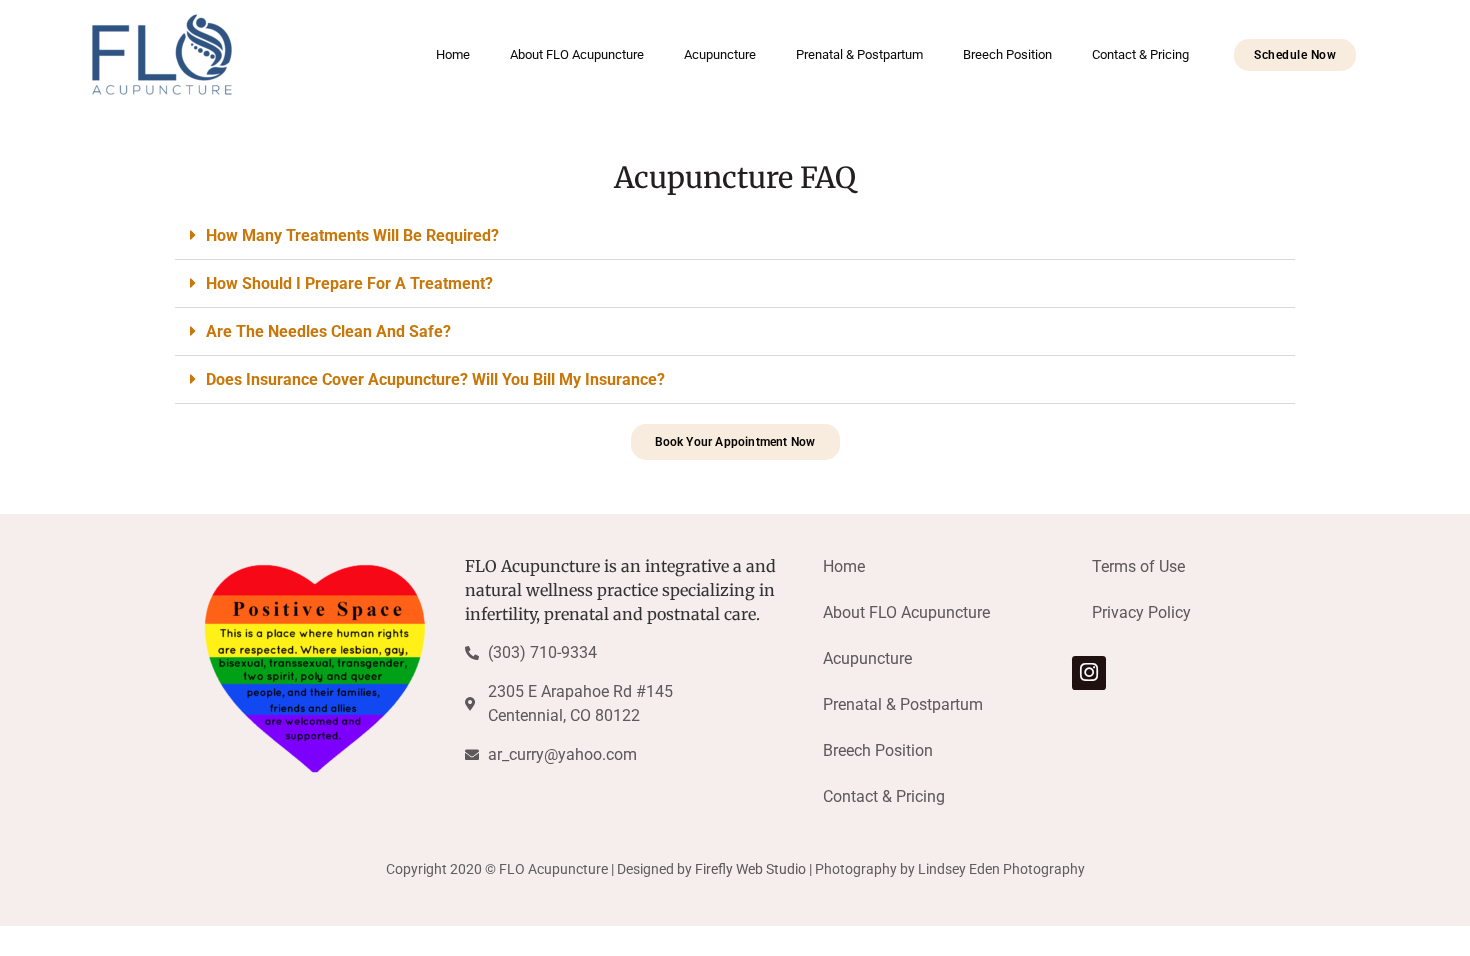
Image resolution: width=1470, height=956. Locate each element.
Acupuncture (720, 54)
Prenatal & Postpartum (859, 54)
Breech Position (1007, 54)
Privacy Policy (1141, 612)
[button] (735, 236)
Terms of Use (1138, 566)
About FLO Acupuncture (577, 54)
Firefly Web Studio (750, 869)
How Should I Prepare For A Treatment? (349, 283)
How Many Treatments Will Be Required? (352, 235)
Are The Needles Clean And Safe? (328, 331)
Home (453, 54)
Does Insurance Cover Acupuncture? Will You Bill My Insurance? (435, 379)
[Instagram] (1089, 673)
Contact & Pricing (1140, 54)
